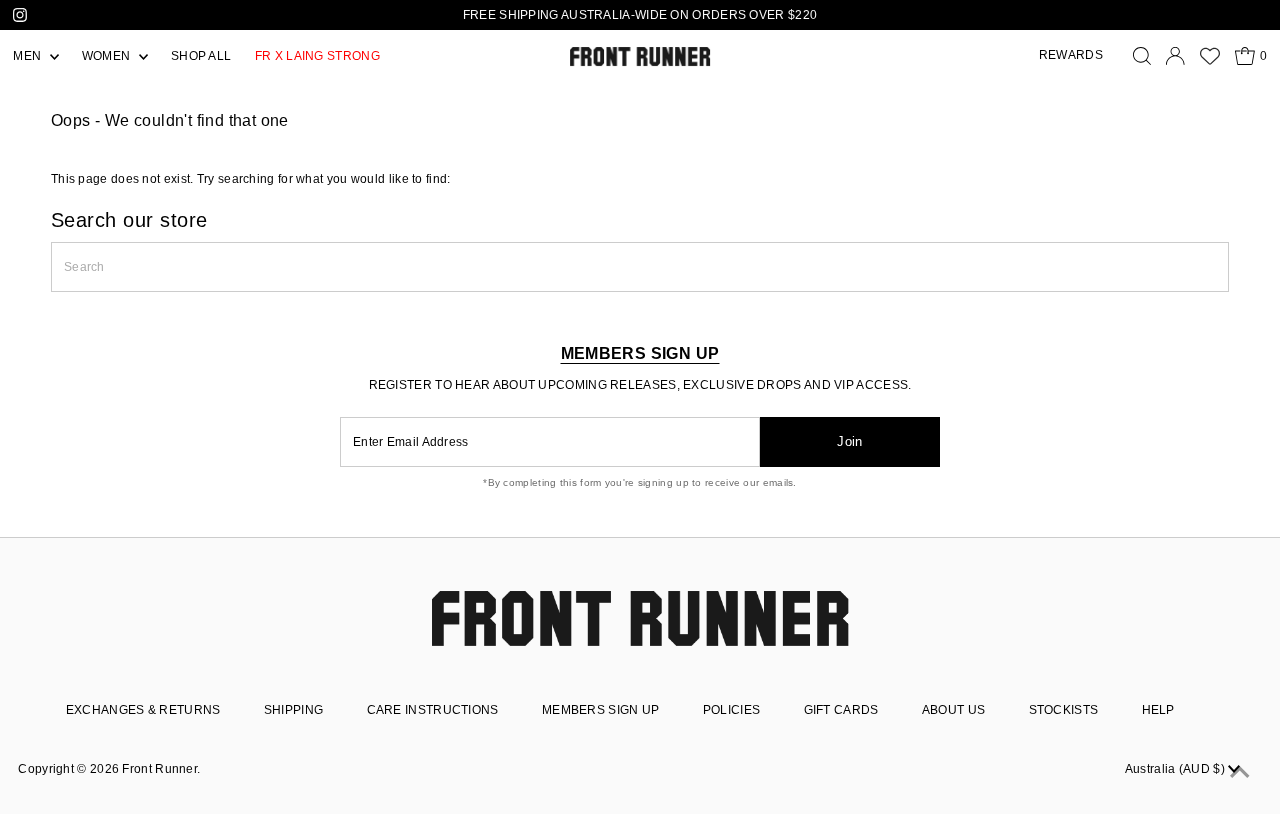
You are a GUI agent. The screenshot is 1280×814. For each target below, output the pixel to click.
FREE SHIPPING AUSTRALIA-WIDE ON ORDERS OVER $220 (640, 15)
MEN (28, 56)
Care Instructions (433, 710)
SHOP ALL (201, 56)
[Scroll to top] (1240, 774)
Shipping (293, 710)
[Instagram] (20, 15)
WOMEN (108, 56)
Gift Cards (841, 710)
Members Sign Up (601, 710)
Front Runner (159, 769)
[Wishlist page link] (1210, 56)
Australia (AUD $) (1176, 769)
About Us (953, 710)
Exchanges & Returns (143, 710)
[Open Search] (1142, 56)
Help (1158, 710)
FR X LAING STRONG (317, 56)
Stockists (1064, 710)
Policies (731, 710)
